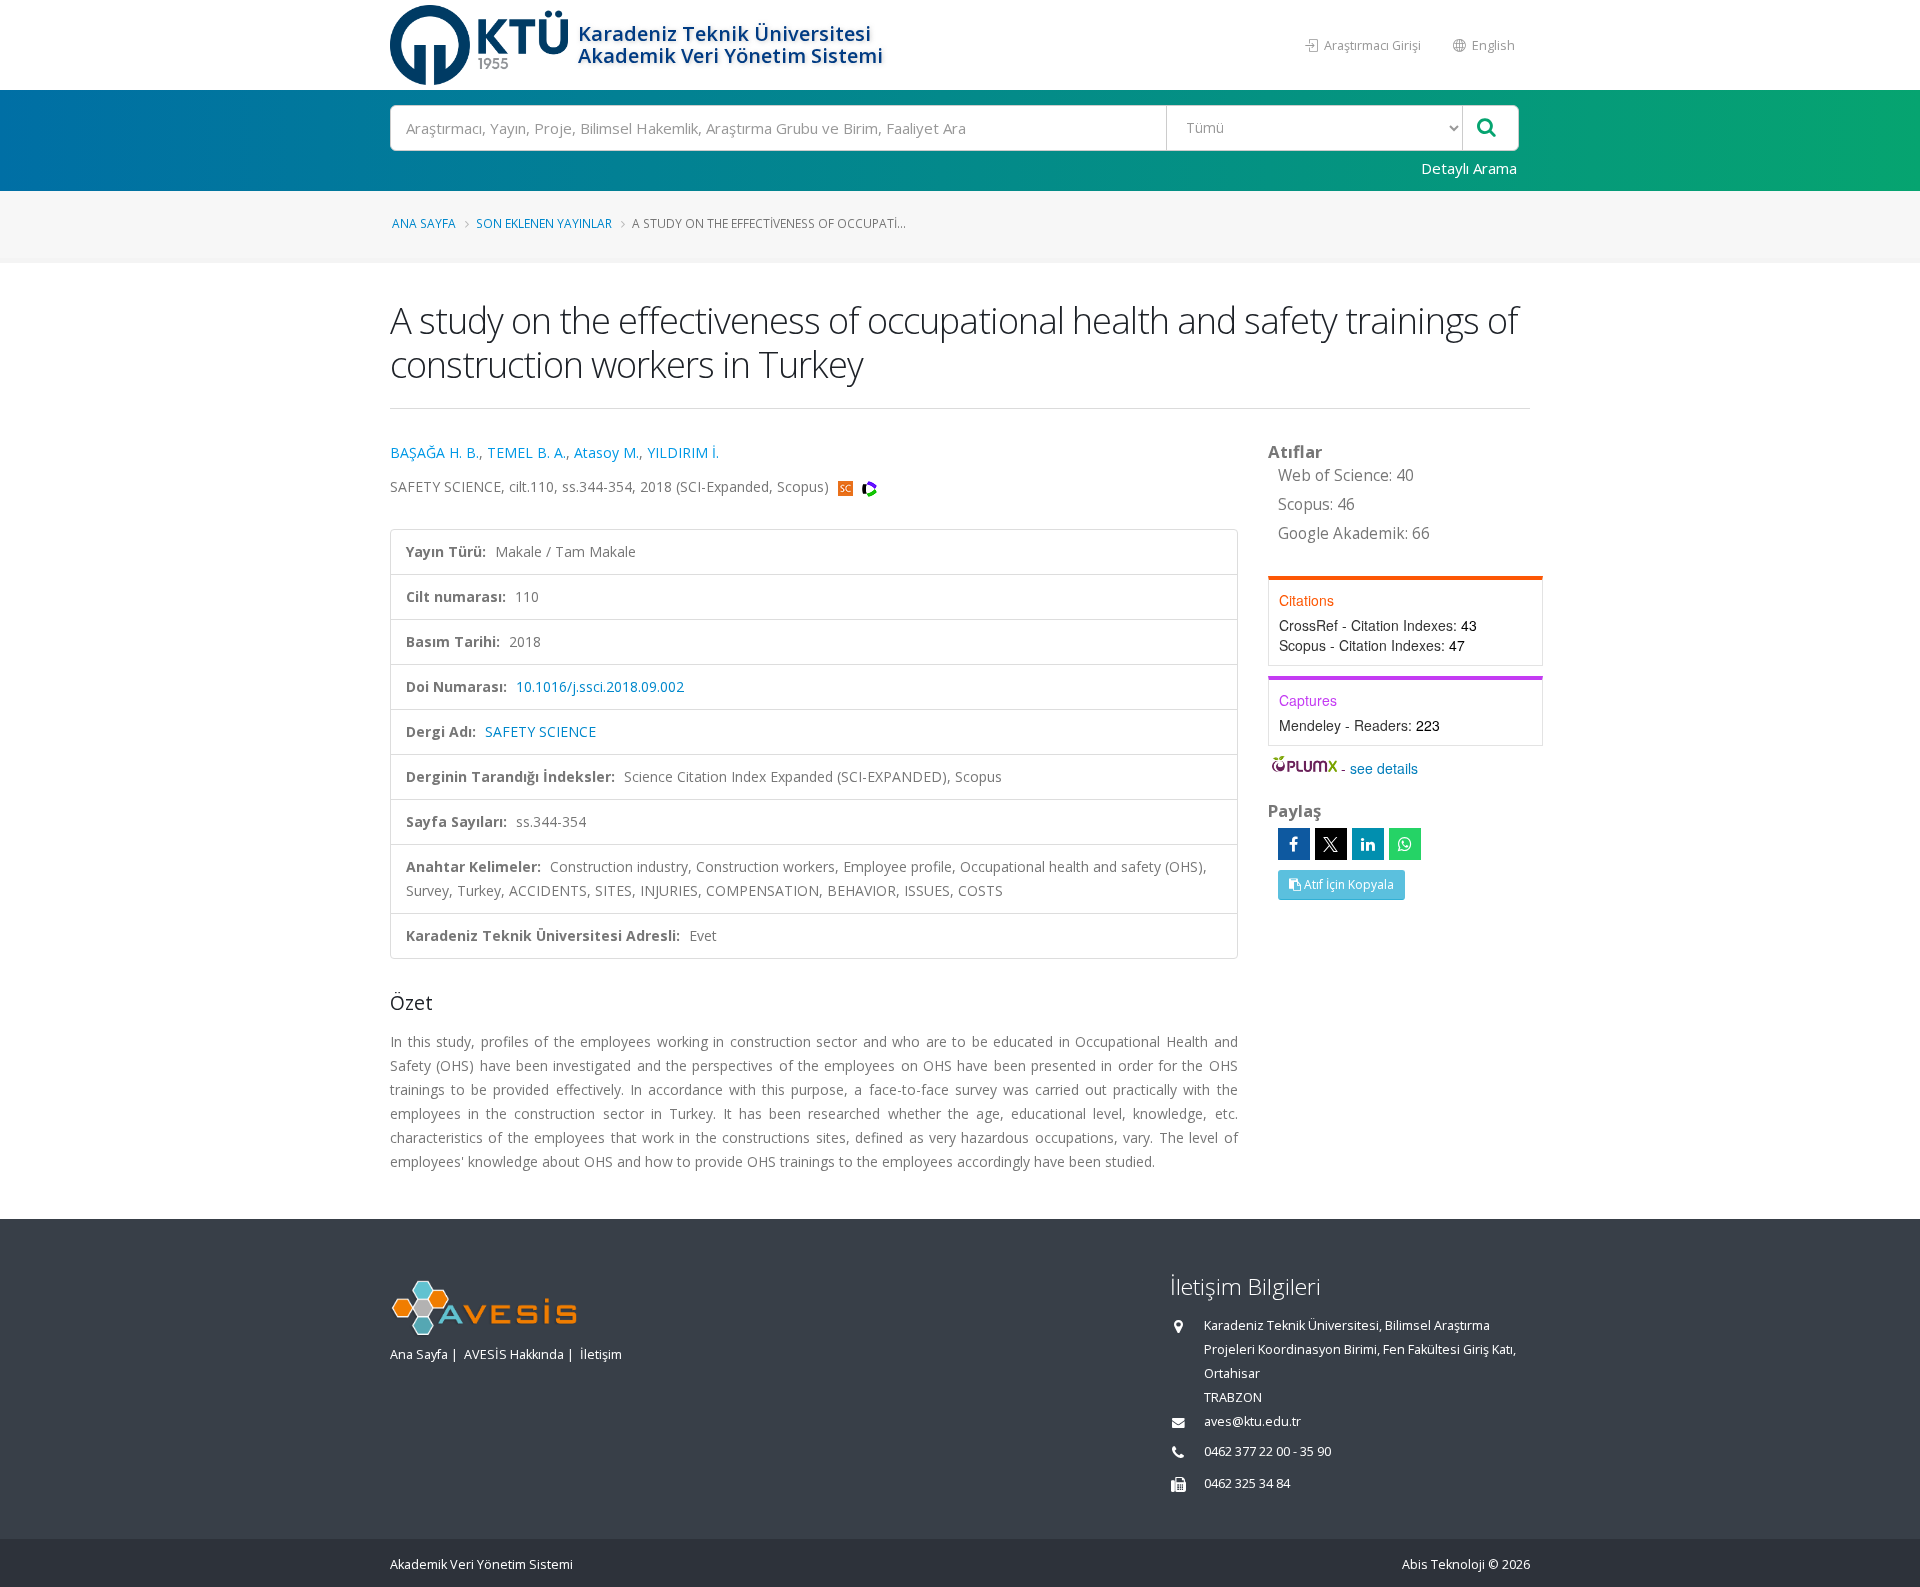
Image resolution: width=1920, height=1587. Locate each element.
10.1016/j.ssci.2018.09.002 (600, 686)
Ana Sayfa (424, 223)
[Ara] (1486, 128)
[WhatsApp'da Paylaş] (1405, 844)
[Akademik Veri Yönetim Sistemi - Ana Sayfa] (481, 45)
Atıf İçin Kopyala (1347, 884)
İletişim (601, 1354)
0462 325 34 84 (1247, 1483)
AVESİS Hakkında (514, 1354)
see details (1384, 768)
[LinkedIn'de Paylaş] (1368, 844)
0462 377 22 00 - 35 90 (1267, 1451)
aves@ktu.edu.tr (1252, 1421)
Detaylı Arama (1469, 168)
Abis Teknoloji (1443, 1564)
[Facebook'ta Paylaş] (1294, 844)
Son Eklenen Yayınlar (544, 223)
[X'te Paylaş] (1331, 844)
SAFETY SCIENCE (540, 731)
